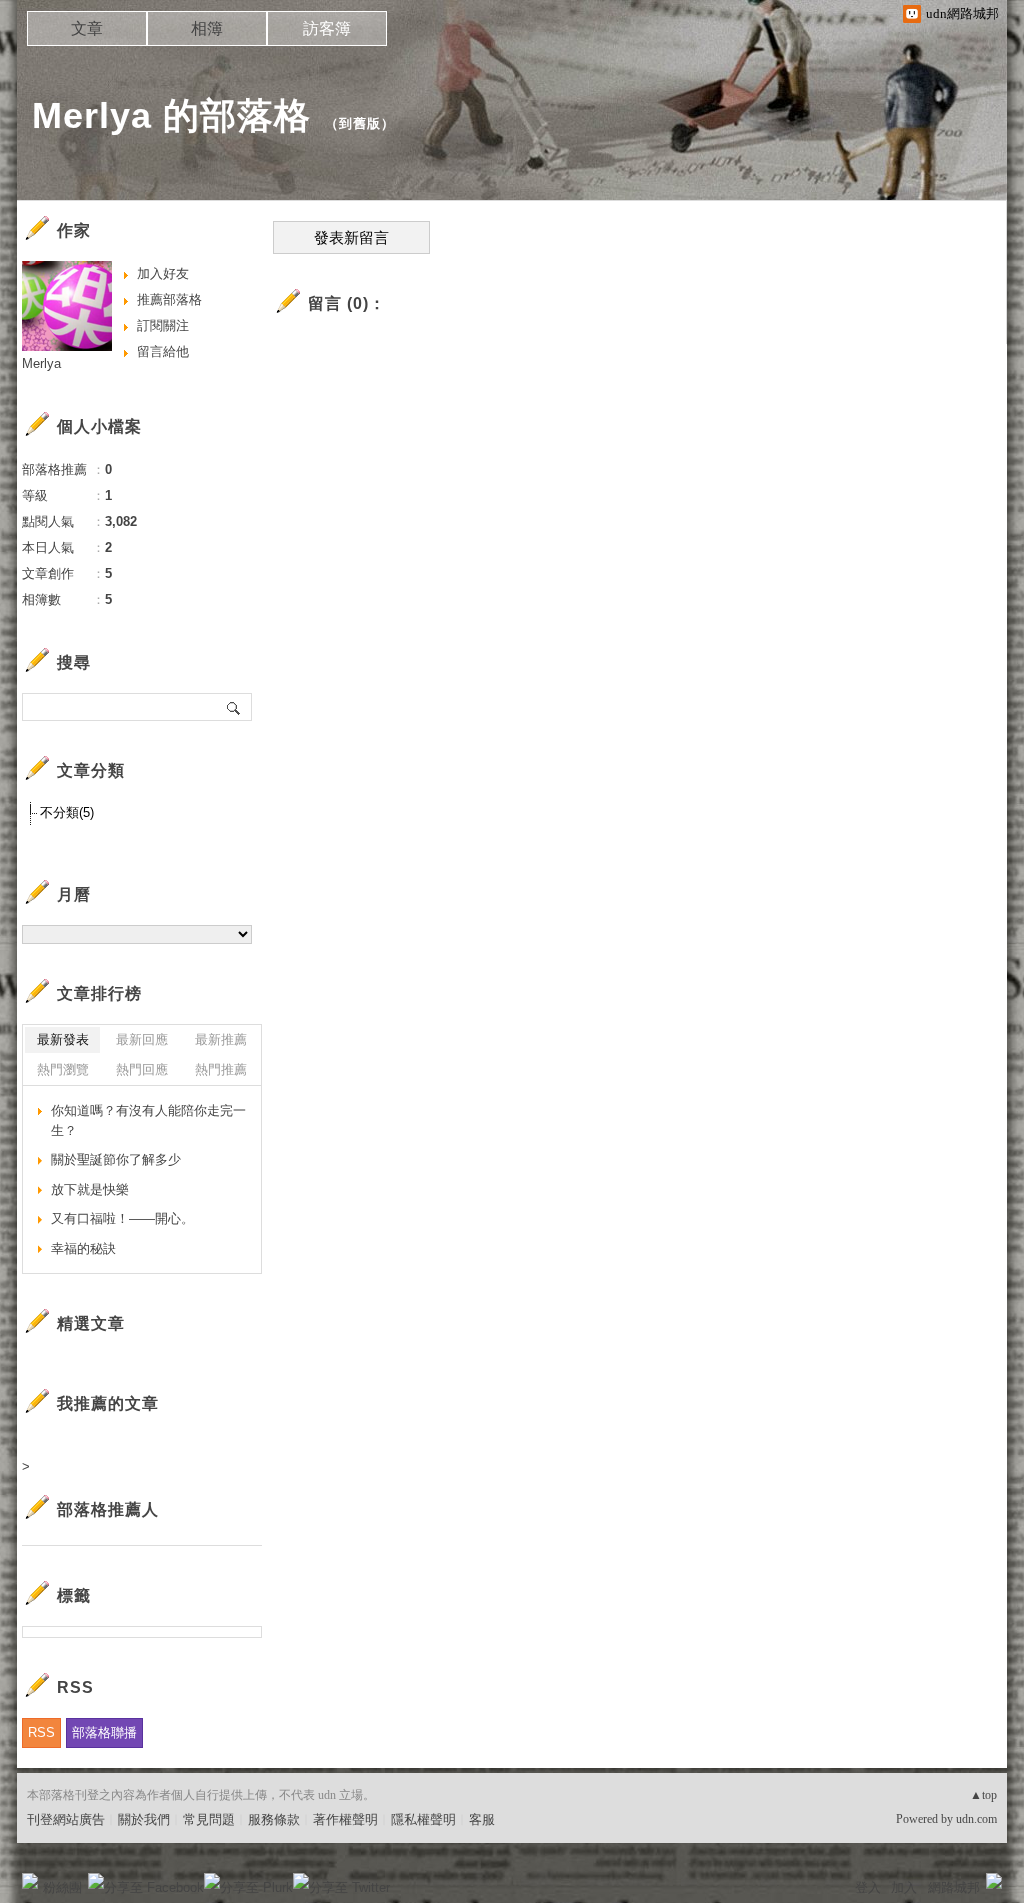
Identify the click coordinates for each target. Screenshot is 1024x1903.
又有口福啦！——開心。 (122, 1218)
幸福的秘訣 (83, 1248)
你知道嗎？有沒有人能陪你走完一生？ (148, 1120)
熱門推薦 (221, 1069)
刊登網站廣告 (66, 1819)
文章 (87, 28)
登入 (868, 1887)
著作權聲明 (345, 1819)
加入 (904, 1887)
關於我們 (144, 1819)
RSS (41, 1732)
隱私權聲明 (423, 1819)
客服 (482, 1819)
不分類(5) (67, 812)
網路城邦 (954, 1887)
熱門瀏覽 (63, 1069)
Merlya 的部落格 (171, 115)
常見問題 (209, 1819)
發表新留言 (351, 238)
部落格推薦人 (108, 1509)
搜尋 (234, 707)
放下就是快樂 (90, 1189)
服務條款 (274, 1819)
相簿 (207, 28)
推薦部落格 (169, 299)
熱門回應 (142, 1069)
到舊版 (360, 123)
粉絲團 (62, 1887)
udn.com (976, 1819)
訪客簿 (327, 28)
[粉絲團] (30, 1881)
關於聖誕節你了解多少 (116, 1159)
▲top (983, 1795)
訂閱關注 (163, 325)
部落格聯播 (104, 1732)
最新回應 (142, 1039)
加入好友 (163, 273)
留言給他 (163, 351)
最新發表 (63, 1039)
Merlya (41, 363)
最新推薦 (221, 1039)
